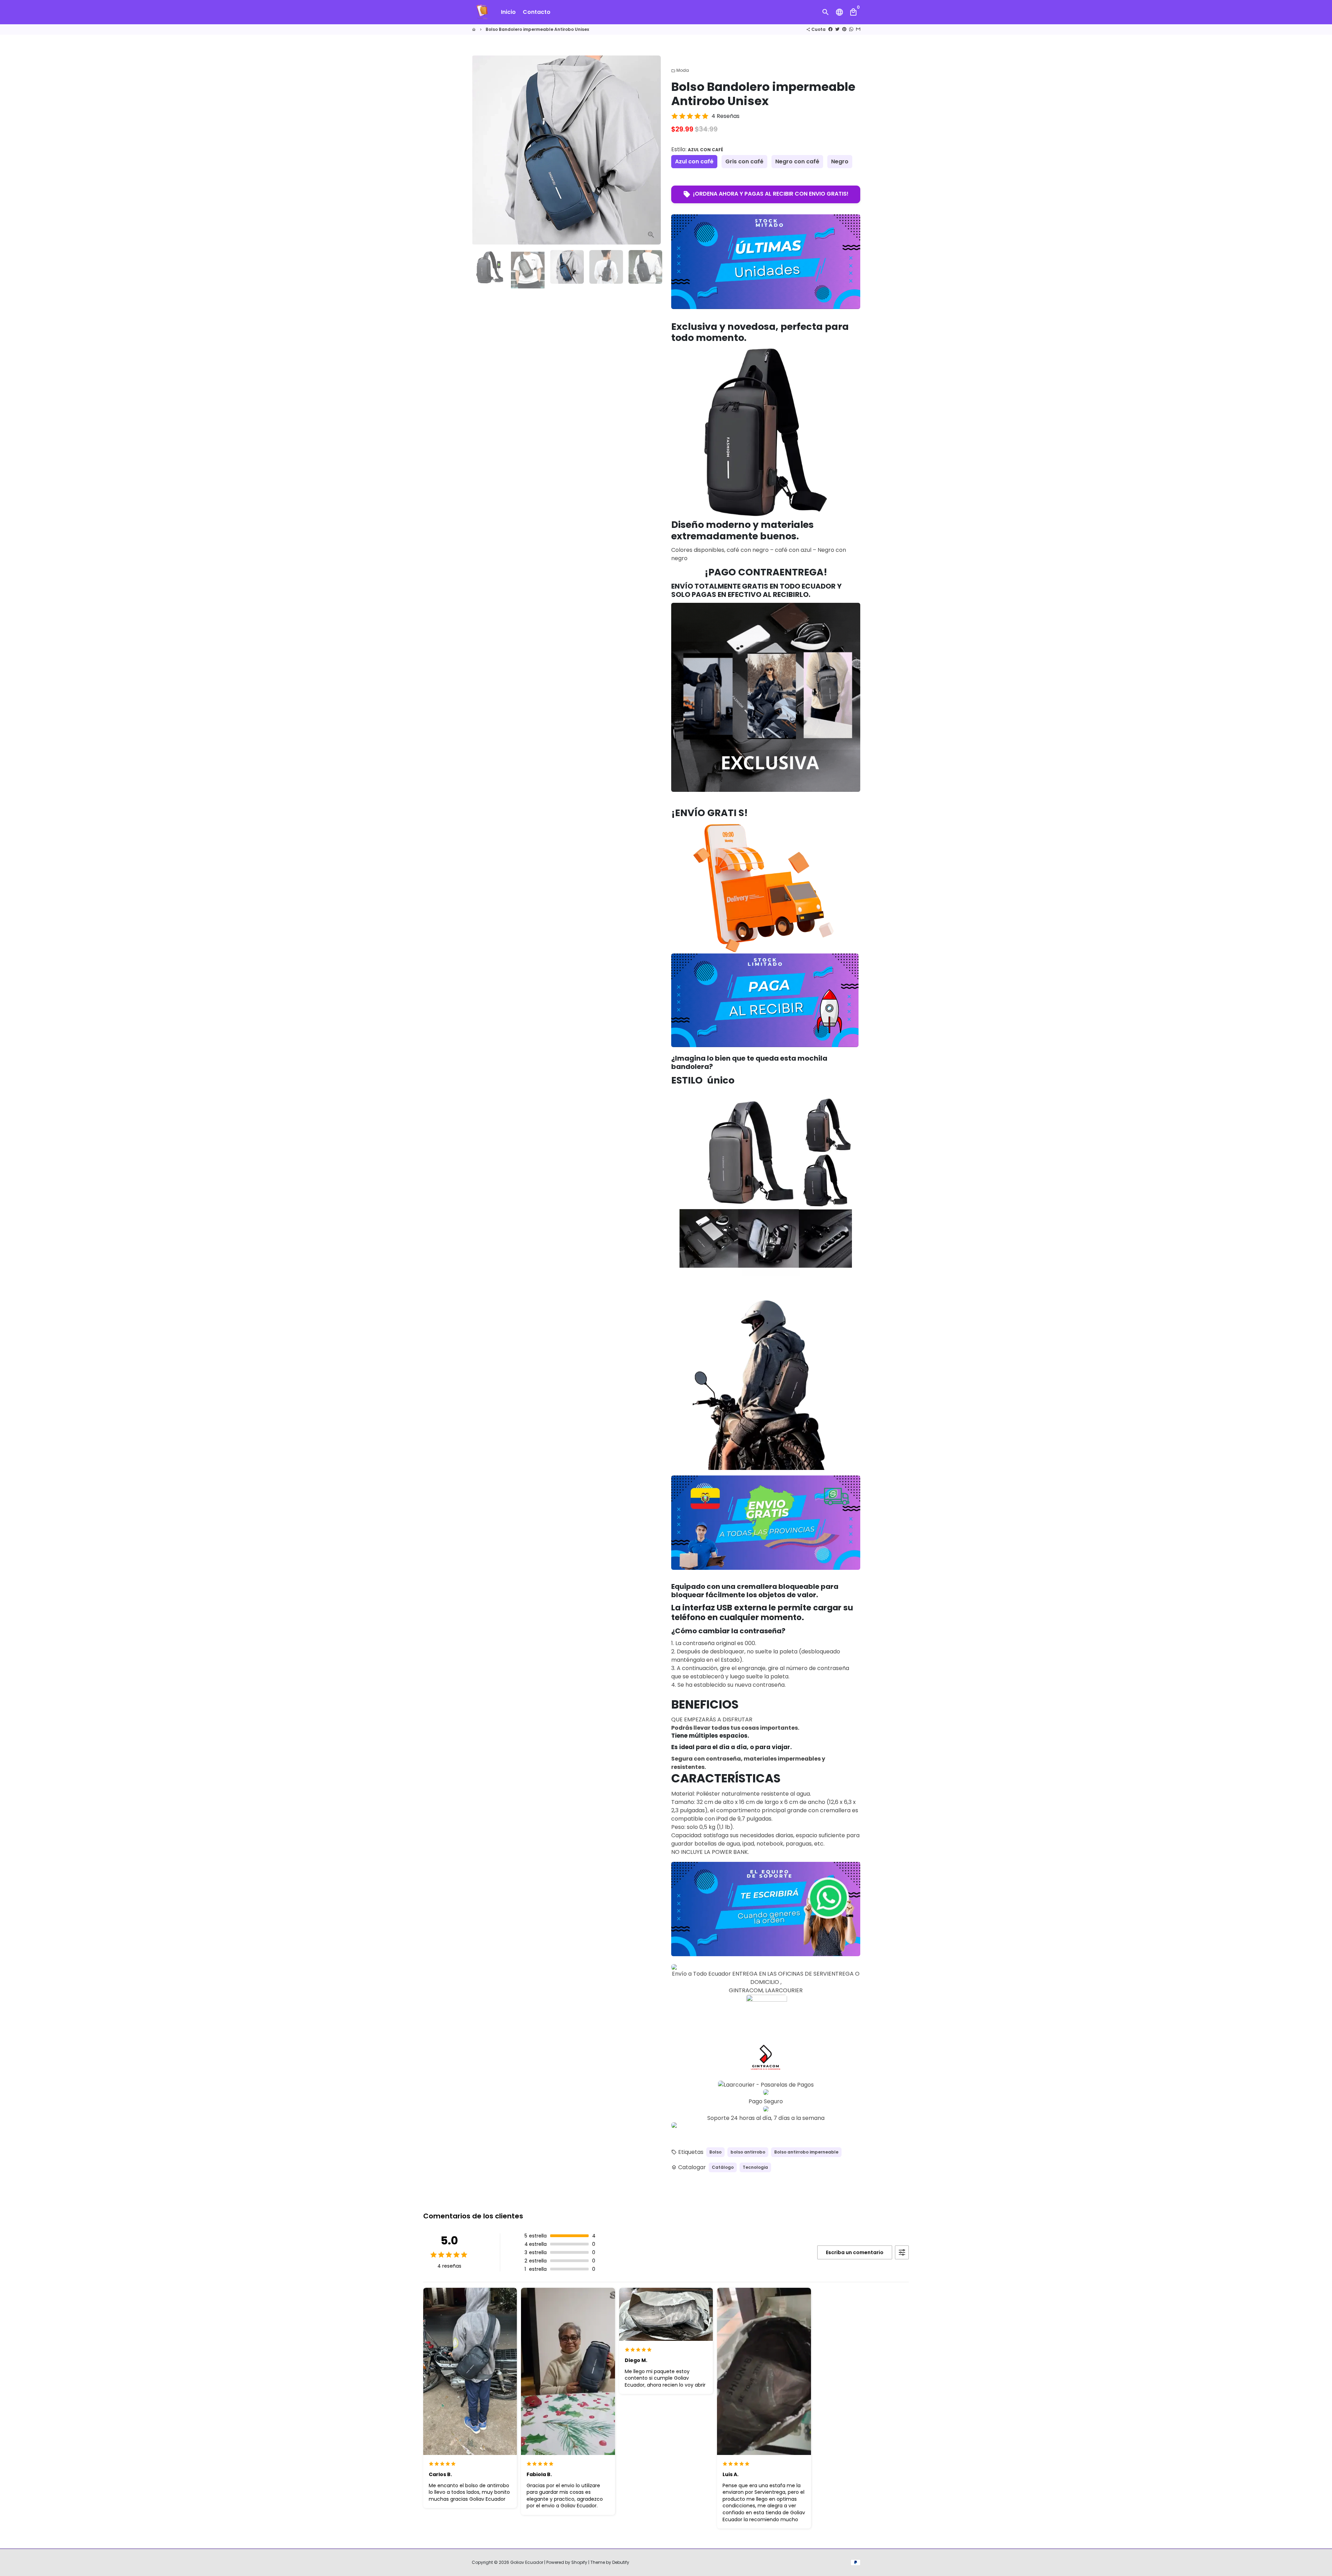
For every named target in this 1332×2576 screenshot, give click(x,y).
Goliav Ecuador (527, 2562)
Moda (680, 70)
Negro (840, 161)
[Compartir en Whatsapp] (851, 29)
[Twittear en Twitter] (837, 29)
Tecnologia (755, 2167)
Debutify (621, 2562)
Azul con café (694, 161)
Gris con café (744, 161)
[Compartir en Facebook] (830, 29)
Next (651, 150)
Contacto (537, 12)
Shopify (579, 2562)
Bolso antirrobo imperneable (806, 2152)
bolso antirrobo (748, 2152)
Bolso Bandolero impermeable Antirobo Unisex (537, 29)
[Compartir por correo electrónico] (858, 29)
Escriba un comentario (855, 2252)
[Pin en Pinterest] (844, 29)
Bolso (715, 2152)
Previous (481, 150)
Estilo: (697, 149)
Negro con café (797, 161)
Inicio (508, 12)
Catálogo (723, 2167)
